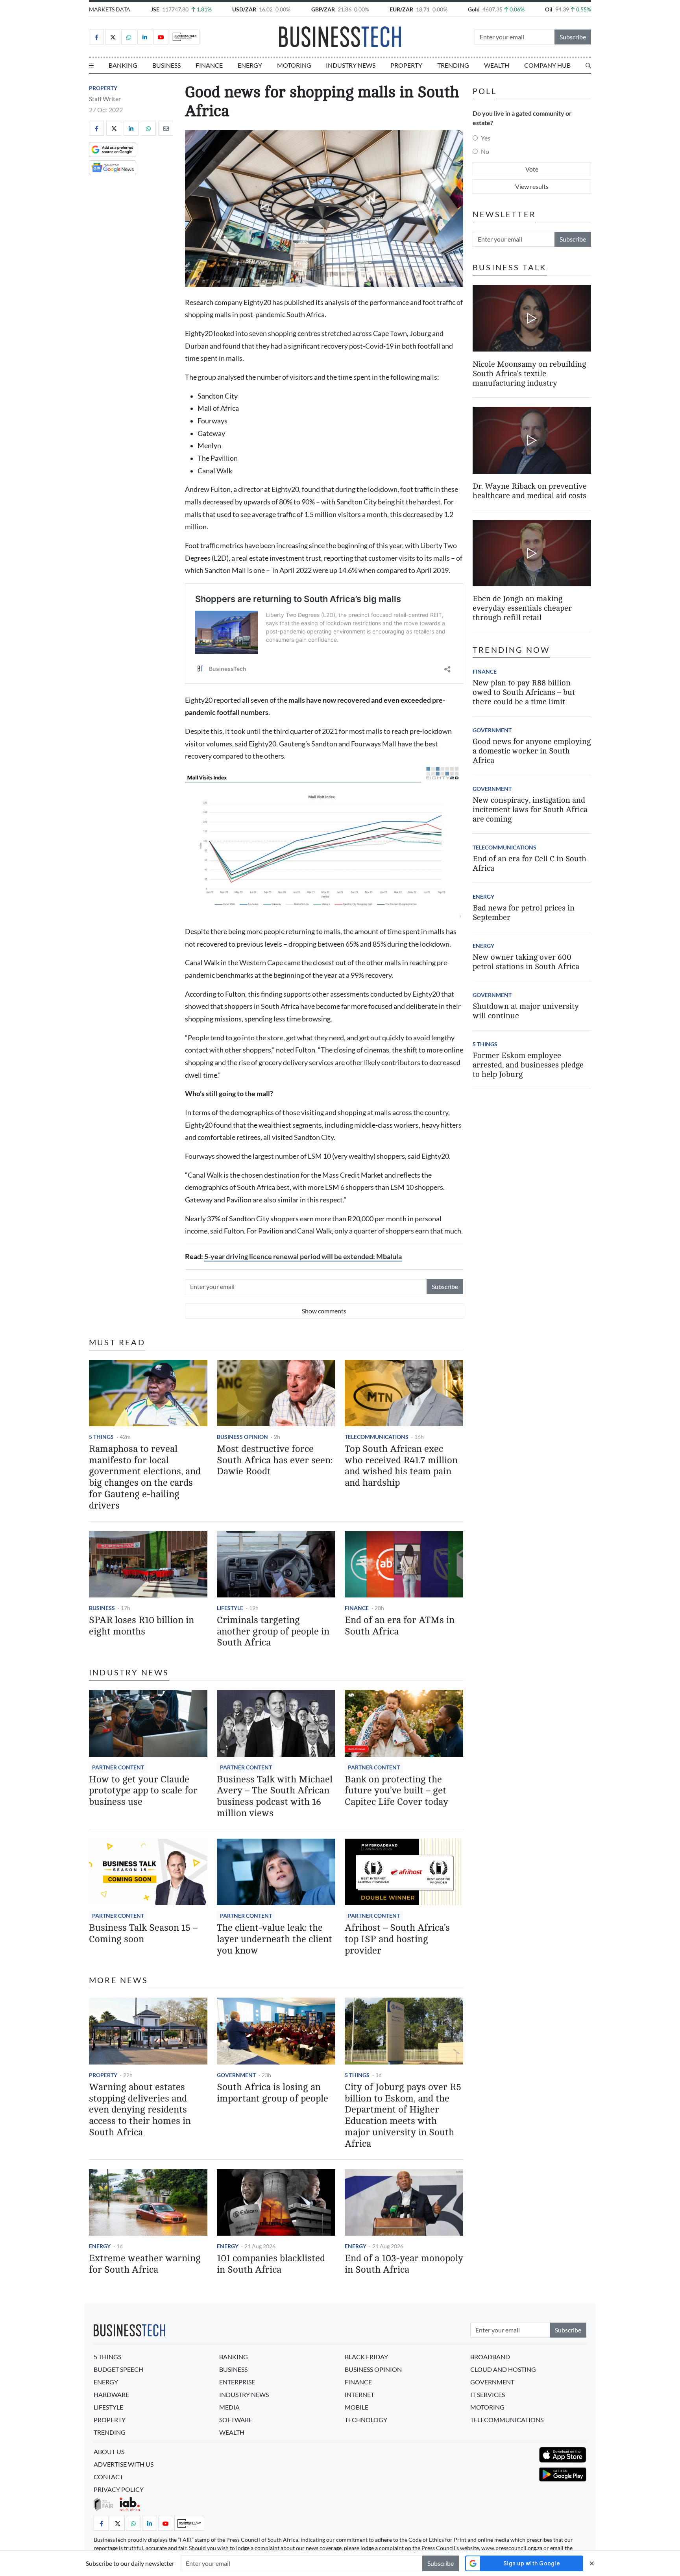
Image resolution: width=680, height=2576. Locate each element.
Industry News (351, 65)
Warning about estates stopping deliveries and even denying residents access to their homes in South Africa (140, 2110)
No (485, 151)
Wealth (497, 65)
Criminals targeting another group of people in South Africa (273, 1631)
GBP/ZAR (323, 9)
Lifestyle (230, 1608)
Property (406, 65)
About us (109, 2451)
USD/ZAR (244, 9)
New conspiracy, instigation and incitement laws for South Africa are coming (530, 810)
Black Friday (366, 2357)
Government (236, 2075)
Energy (250, 65)
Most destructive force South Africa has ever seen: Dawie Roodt (275, 1460)
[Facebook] (96, 37)
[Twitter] (113, 37)
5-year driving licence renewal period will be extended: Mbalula (303, 1257)
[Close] (592, 2563)
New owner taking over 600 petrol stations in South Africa (526, 962)
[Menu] (91, 65)
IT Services (488, 2394)
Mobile (357, 2407)
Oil (549, 9)
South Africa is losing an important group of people (273, 2093)
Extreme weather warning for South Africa (145, 2264)
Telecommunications (377, 1437)
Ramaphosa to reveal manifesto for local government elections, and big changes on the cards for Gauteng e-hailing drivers (145, 1477)
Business (166, 65)
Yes (486, 138)
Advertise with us (124, 2464)
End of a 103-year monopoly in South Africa (404, 2264)
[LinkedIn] (145, 37)
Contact (108, 2477)
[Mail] (166, 128)
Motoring (294, 65)
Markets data (110, 9)
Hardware (111, 2394)
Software (236, 2420)
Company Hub (547, 65)
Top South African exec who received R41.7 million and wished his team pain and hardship (401, 1466)
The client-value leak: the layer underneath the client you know (274, 1939)
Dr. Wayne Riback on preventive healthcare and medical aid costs (530, 491)
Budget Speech (118, 2369)
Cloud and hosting (503, 2369)
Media (229, 2407)
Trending (453, 65)
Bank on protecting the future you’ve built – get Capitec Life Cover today (396, 1791)
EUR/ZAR (401, 9)
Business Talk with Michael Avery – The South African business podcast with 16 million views (275, 1796)
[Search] (588, 65)
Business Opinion (242, 1437)
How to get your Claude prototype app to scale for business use (143, 1791)
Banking (123, 65)
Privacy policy (119, 2489)
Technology (366, 2420)
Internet (359, 2394)
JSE (155, 9)
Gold (474, 9)
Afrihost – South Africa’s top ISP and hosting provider (397, 1939)
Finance (209, 65)
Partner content (118, 1767)
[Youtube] (161, 37)
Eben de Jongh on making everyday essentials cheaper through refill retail (522, 608)
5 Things (101, 1437)
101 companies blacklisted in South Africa (271, 2264)
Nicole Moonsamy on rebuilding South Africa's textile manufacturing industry (529, 373)
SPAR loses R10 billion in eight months (141, 1626)
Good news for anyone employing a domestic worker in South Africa (532, 751)
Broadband (490, 2357)
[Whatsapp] (129, 37)
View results (532, 186)
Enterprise (237, 2382)
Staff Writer (105, 99)
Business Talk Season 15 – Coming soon (143, 1933)
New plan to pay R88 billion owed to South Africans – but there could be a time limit (524, 692)
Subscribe (573, 37)
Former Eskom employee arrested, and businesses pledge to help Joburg (528, 1065)
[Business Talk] (185, 37)
